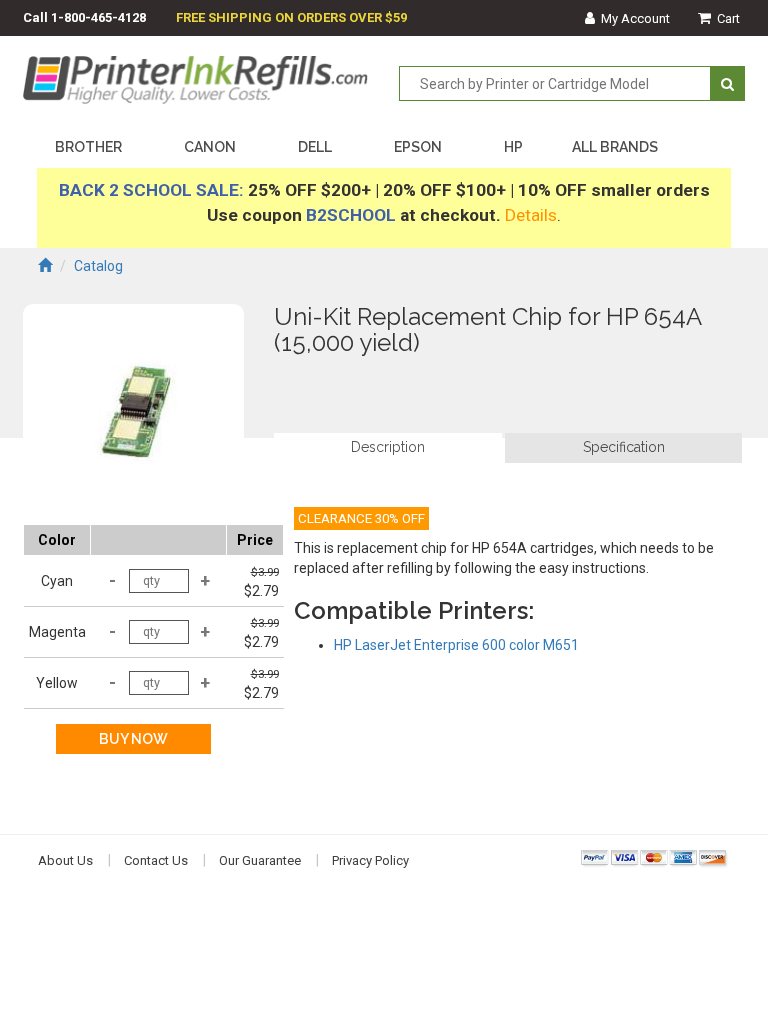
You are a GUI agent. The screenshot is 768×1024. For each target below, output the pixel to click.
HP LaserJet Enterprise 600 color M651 (456, 645)
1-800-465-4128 (98, 17)
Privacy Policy (370, 860)
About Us (65, 860)
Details (531, 215)
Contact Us (156, 860)
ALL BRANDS (615, 147)
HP (513, 147)
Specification (624, 447)
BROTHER (88, 147)
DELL (315, 147)
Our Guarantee (260, 860)
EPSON (418, 147)
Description (388, 447)
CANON (210, 147)
